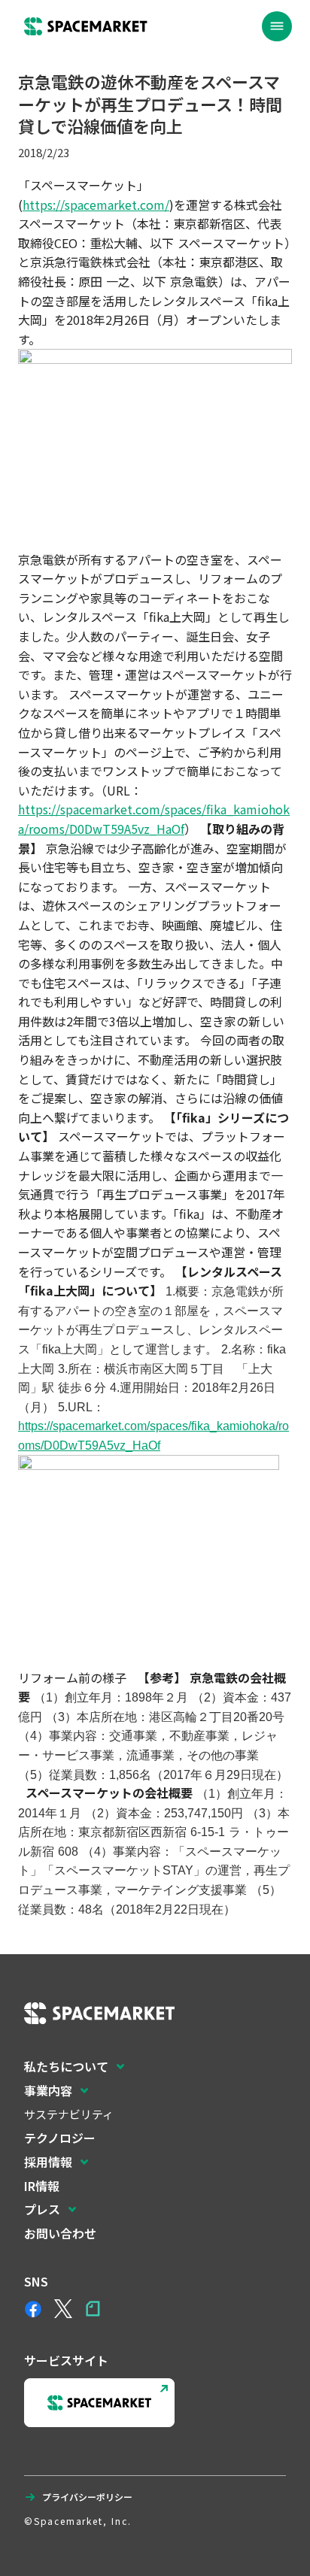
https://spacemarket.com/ (96, 205)
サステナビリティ (69, 2114)
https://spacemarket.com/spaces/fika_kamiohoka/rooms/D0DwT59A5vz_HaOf (154, 819)
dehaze (277, 26)
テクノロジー (60, 2138)
